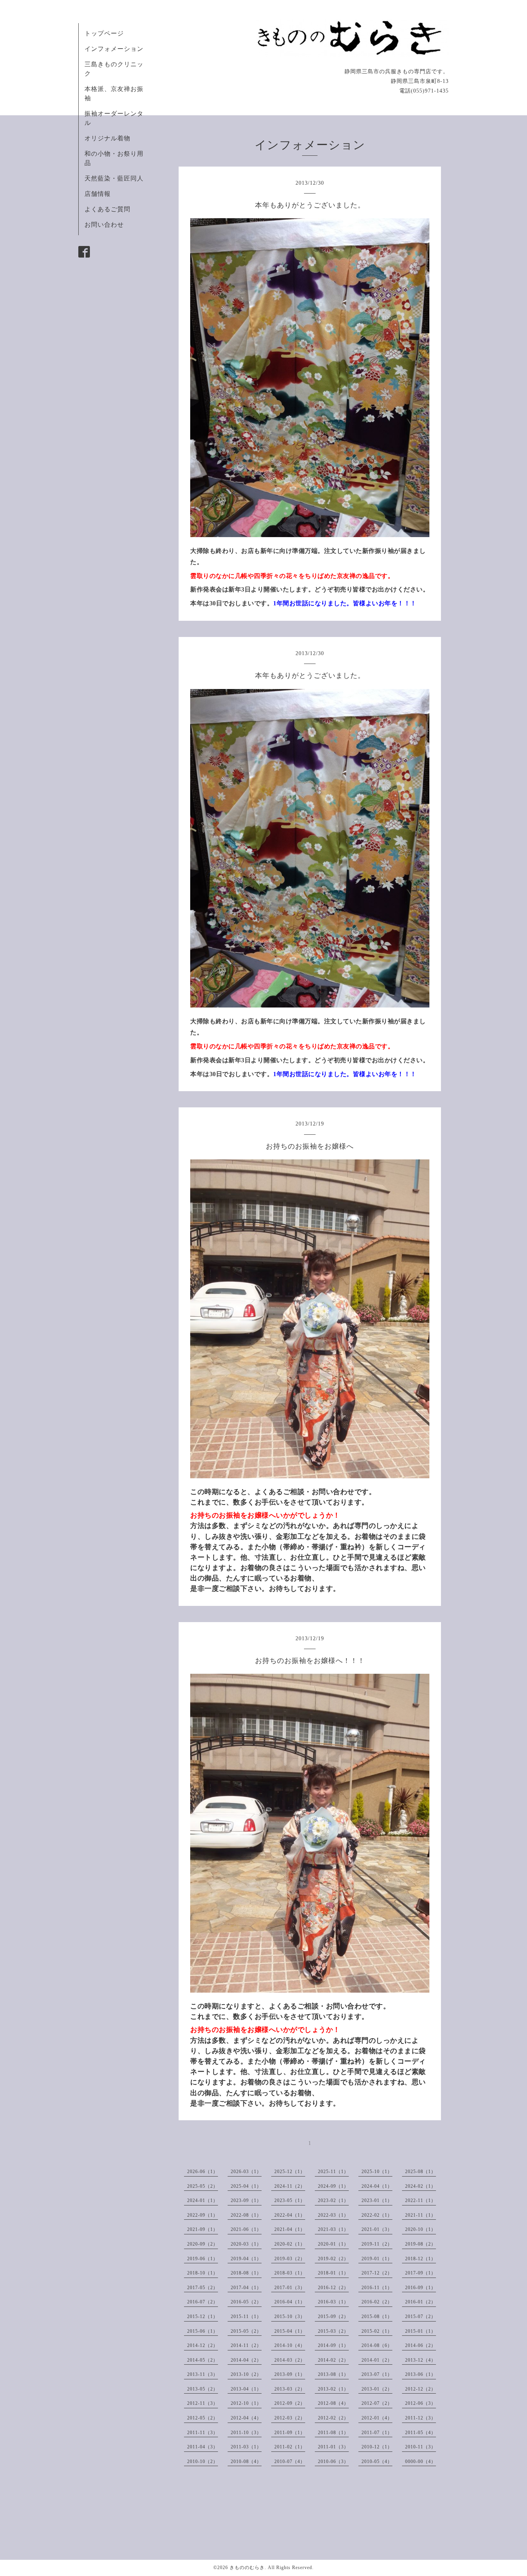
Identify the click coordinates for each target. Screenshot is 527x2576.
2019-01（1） (377, 2259)
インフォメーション (114, 49)
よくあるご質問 (107, 209)
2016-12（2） (333, 2288)
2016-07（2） (203, 2302)
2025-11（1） (333, 2172)
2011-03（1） (246, 2447)
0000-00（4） (421, 2461)
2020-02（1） (290, 2244)
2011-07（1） (377, 2433)
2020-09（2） (203, 2244)
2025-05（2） (203, 2186)
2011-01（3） (333, 2447)
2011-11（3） (203, 2433)
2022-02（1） (377, 2215)
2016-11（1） (377, 2288)
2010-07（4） (290, 2461)
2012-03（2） (290, 2418)
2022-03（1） (333, 2215)
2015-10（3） (290, 2317)
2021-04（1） (290, 2229)
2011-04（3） (203, 2447)
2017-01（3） (290, 2288)
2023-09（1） (246, 2200)
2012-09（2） (290, 2403)
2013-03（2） (290, 2389)
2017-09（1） (421, 2273)
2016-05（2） (246, 2302)
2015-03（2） (333, 2331)
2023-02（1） (333, 2200)
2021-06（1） (246, 2229)
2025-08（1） (421, 2172)
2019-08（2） (421, 2244)
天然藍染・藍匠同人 (114, 178)
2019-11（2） (377, 2244)
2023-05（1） (290, 2200)
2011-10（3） (246, 2433)
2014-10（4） (290, 2345)
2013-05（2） (203, 2389)
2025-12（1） (290, 2172)
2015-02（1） (377, 2331)
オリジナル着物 (107, 138)
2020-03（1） (246, 2244)
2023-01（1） (377, 2200)
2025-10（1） (377, 2172)
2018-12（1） (421, 2259)
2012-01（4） (377, 2418)
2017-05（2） (203, 2288)
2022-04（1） (290, 2215)
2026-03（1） (246, 2172)
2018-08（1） (246, 2273)
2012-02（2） (333, 2418)
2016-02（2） (377, 2302)
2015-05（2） (246, 2331)
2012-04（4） (246, 2418)
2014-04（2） (246, 2360)
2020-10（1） (421, 2229)
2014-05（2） (203, 2360)
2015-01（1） (421, 2331)
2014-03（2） (290, 2360)
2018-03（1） (290, 2273)
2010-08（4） (246, 2461)
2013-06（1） (421, 2374)
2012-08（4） (333, 2403)
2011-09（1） (290, 2433)
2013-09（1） (290, 2374)
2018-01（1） (333, 2273)
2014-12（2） (203, 2345)
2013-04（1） (246, 2389)
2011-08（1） (333, 2433)
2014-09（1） (333, 2345)
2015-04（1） (290, 2331)
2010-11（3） (421, 2447)
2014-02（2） (333, 2360)
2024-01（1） (203, 2200)
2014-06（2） (421, 2345)
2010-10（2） (203, 2461)
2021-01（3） (377, 2229)
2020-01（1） (333, 2244)
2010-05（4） (377, 2461)
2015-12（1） (203, 2317)
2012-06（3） (421, 2403)
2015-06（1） (203, 2331)
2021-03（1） (333, 2229)
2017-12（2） (377, 2273)
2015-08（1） (377, 2317)
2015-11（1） (246, 2317)
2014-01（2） (377, 2360)
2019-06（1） (203, 2259)
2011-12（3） (421, 2418)
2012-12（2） (421, 2389)
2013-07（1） (377, 2374)
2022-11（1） (421, 2200)
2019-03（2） (290, 2259)
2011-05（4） (421, 2433)
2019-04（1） (246, 2259)
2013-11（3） (203, 2374)
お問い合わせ (104, 225)
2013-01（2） (377, 2389)
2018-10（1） (203, 2273)
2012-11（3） (203, 2403)
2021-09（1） (203, 2229)
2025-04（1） (246, 2186)
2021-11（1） (421, 2215)
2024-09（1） (333, 2186)
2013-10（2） (246, 2374)
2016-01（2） (421, 2302)
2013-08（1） (333, 2374)
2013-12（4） (421, 2360)
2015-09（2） (333, 2317)
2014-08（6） (377, 2345)
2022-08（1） (246, 2215)
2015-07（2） (421, 2317)
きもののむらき (247, 2568)
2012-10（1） (246, 2403)
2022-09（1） (203, 2215)
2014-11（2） (246, 2345)
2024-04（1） (377, 2186)
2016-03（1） (333, 2302)
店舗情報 (98, 194)
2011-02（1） (290, 2447)
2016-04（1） (290, 2302)
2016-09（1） (421, 2288)
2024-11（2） (290, 2186)
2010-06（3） (333, 2461)
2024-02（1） (421, 2186)
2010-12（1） (377, 2447)
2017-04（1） (246, 2288)
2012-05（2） (203, 2418)
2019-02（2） (333, 2259)
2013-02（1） (333, 2389)
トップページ (104, 33)
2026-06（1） (203, 2172)
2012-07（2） (377, 2403)
